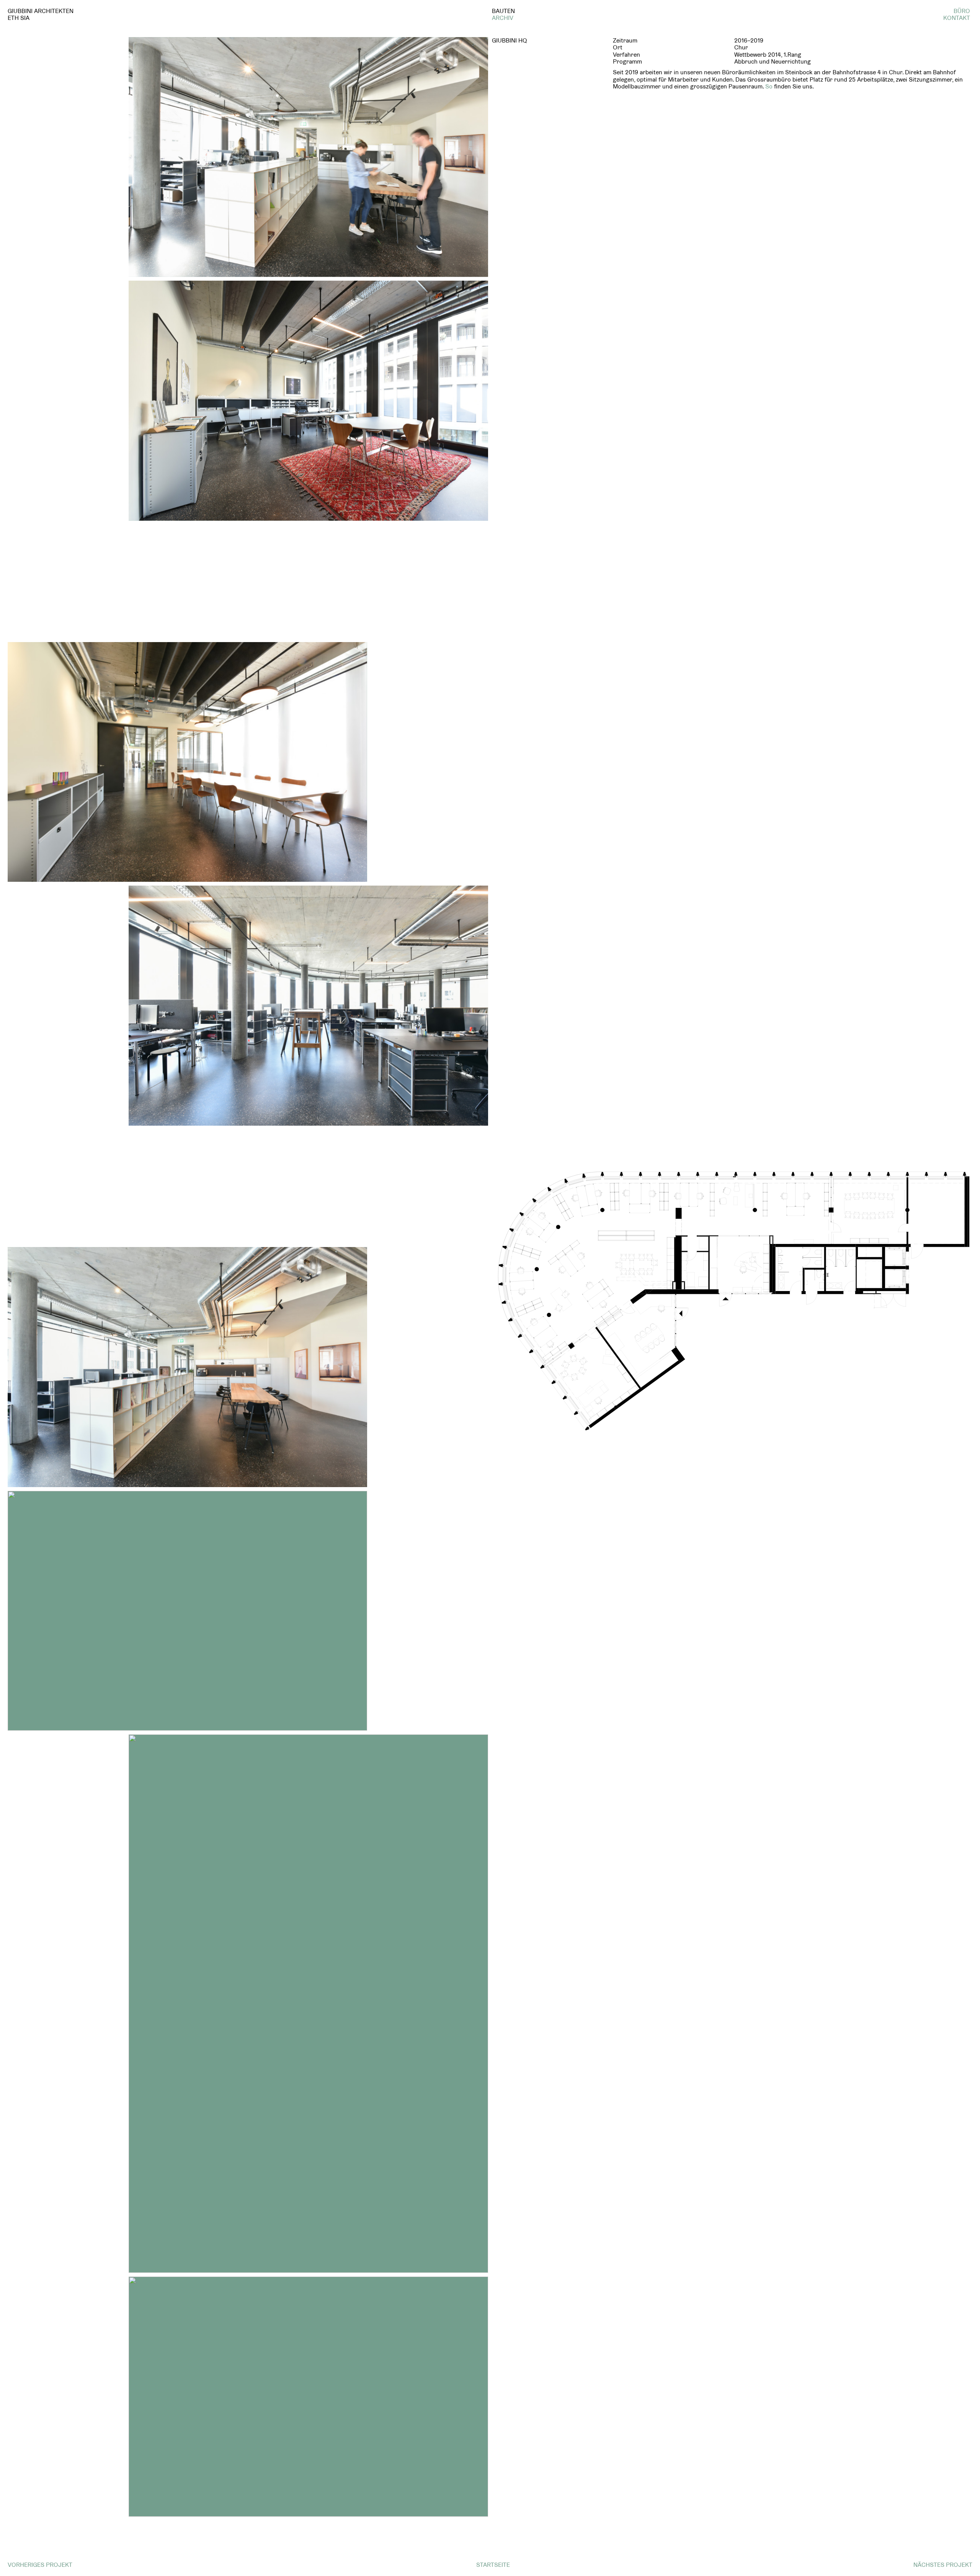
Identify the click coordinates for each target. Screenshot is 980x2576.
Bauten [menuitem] (503, 11)
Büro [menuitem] (962, 11)
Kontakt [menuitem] (957, 18)
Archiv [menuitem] (503, 18)
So (769, 86)
